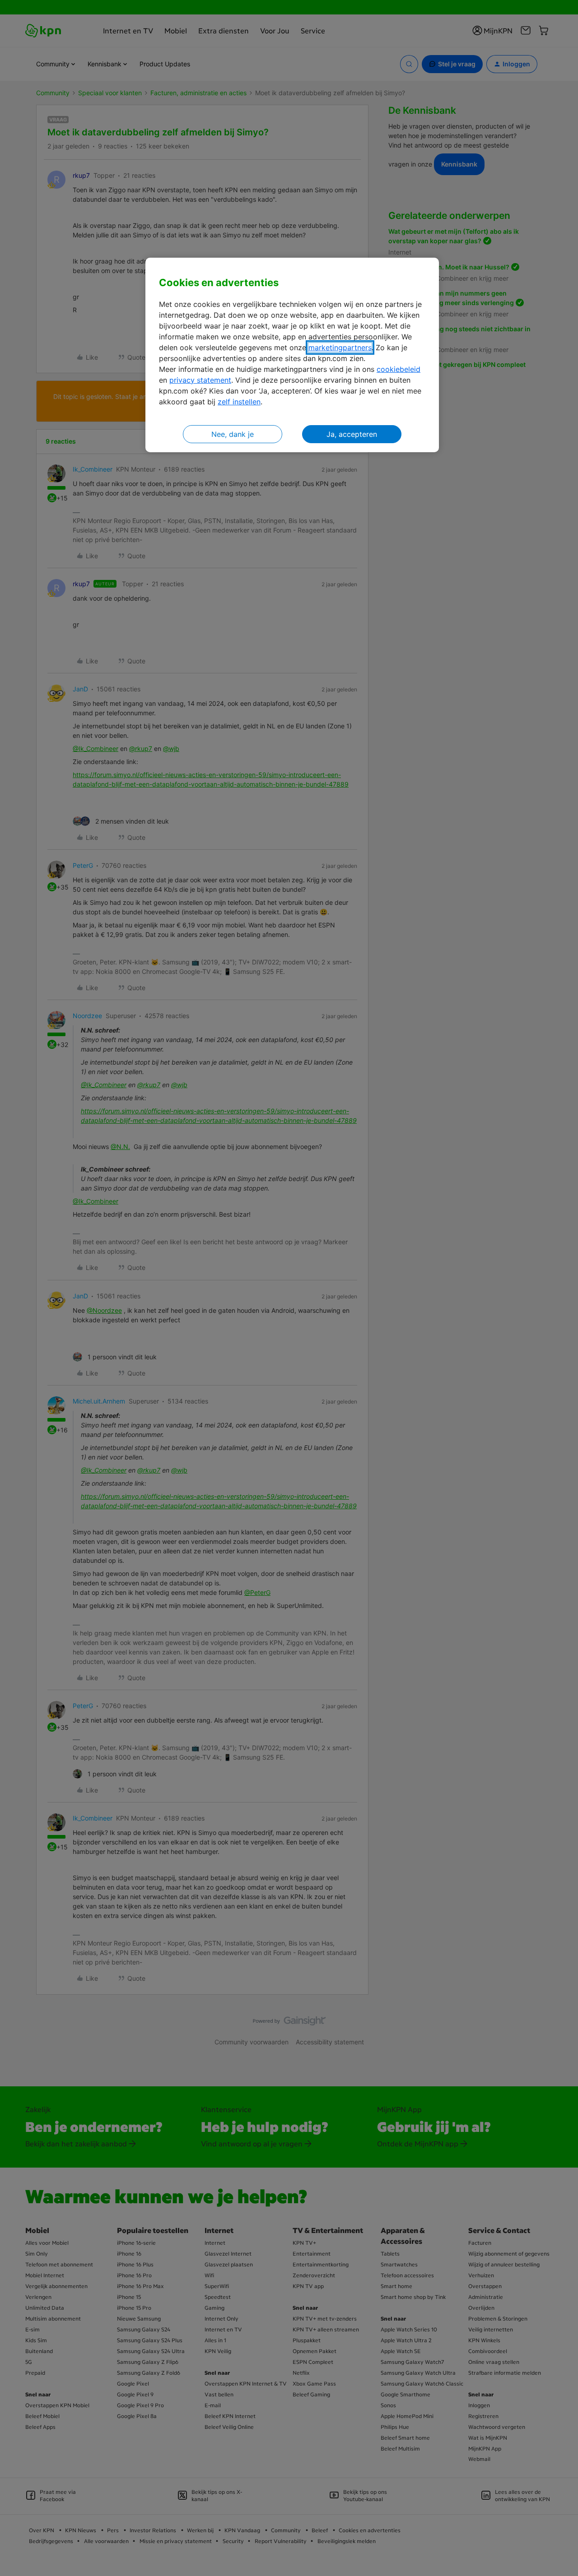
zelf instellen (239, 402)
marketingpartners (340, 347)
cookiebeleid (399, 369)
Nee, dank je (233, 434)
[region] (292, 355)
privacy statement (200, 380)
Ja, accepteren (352, 434)
